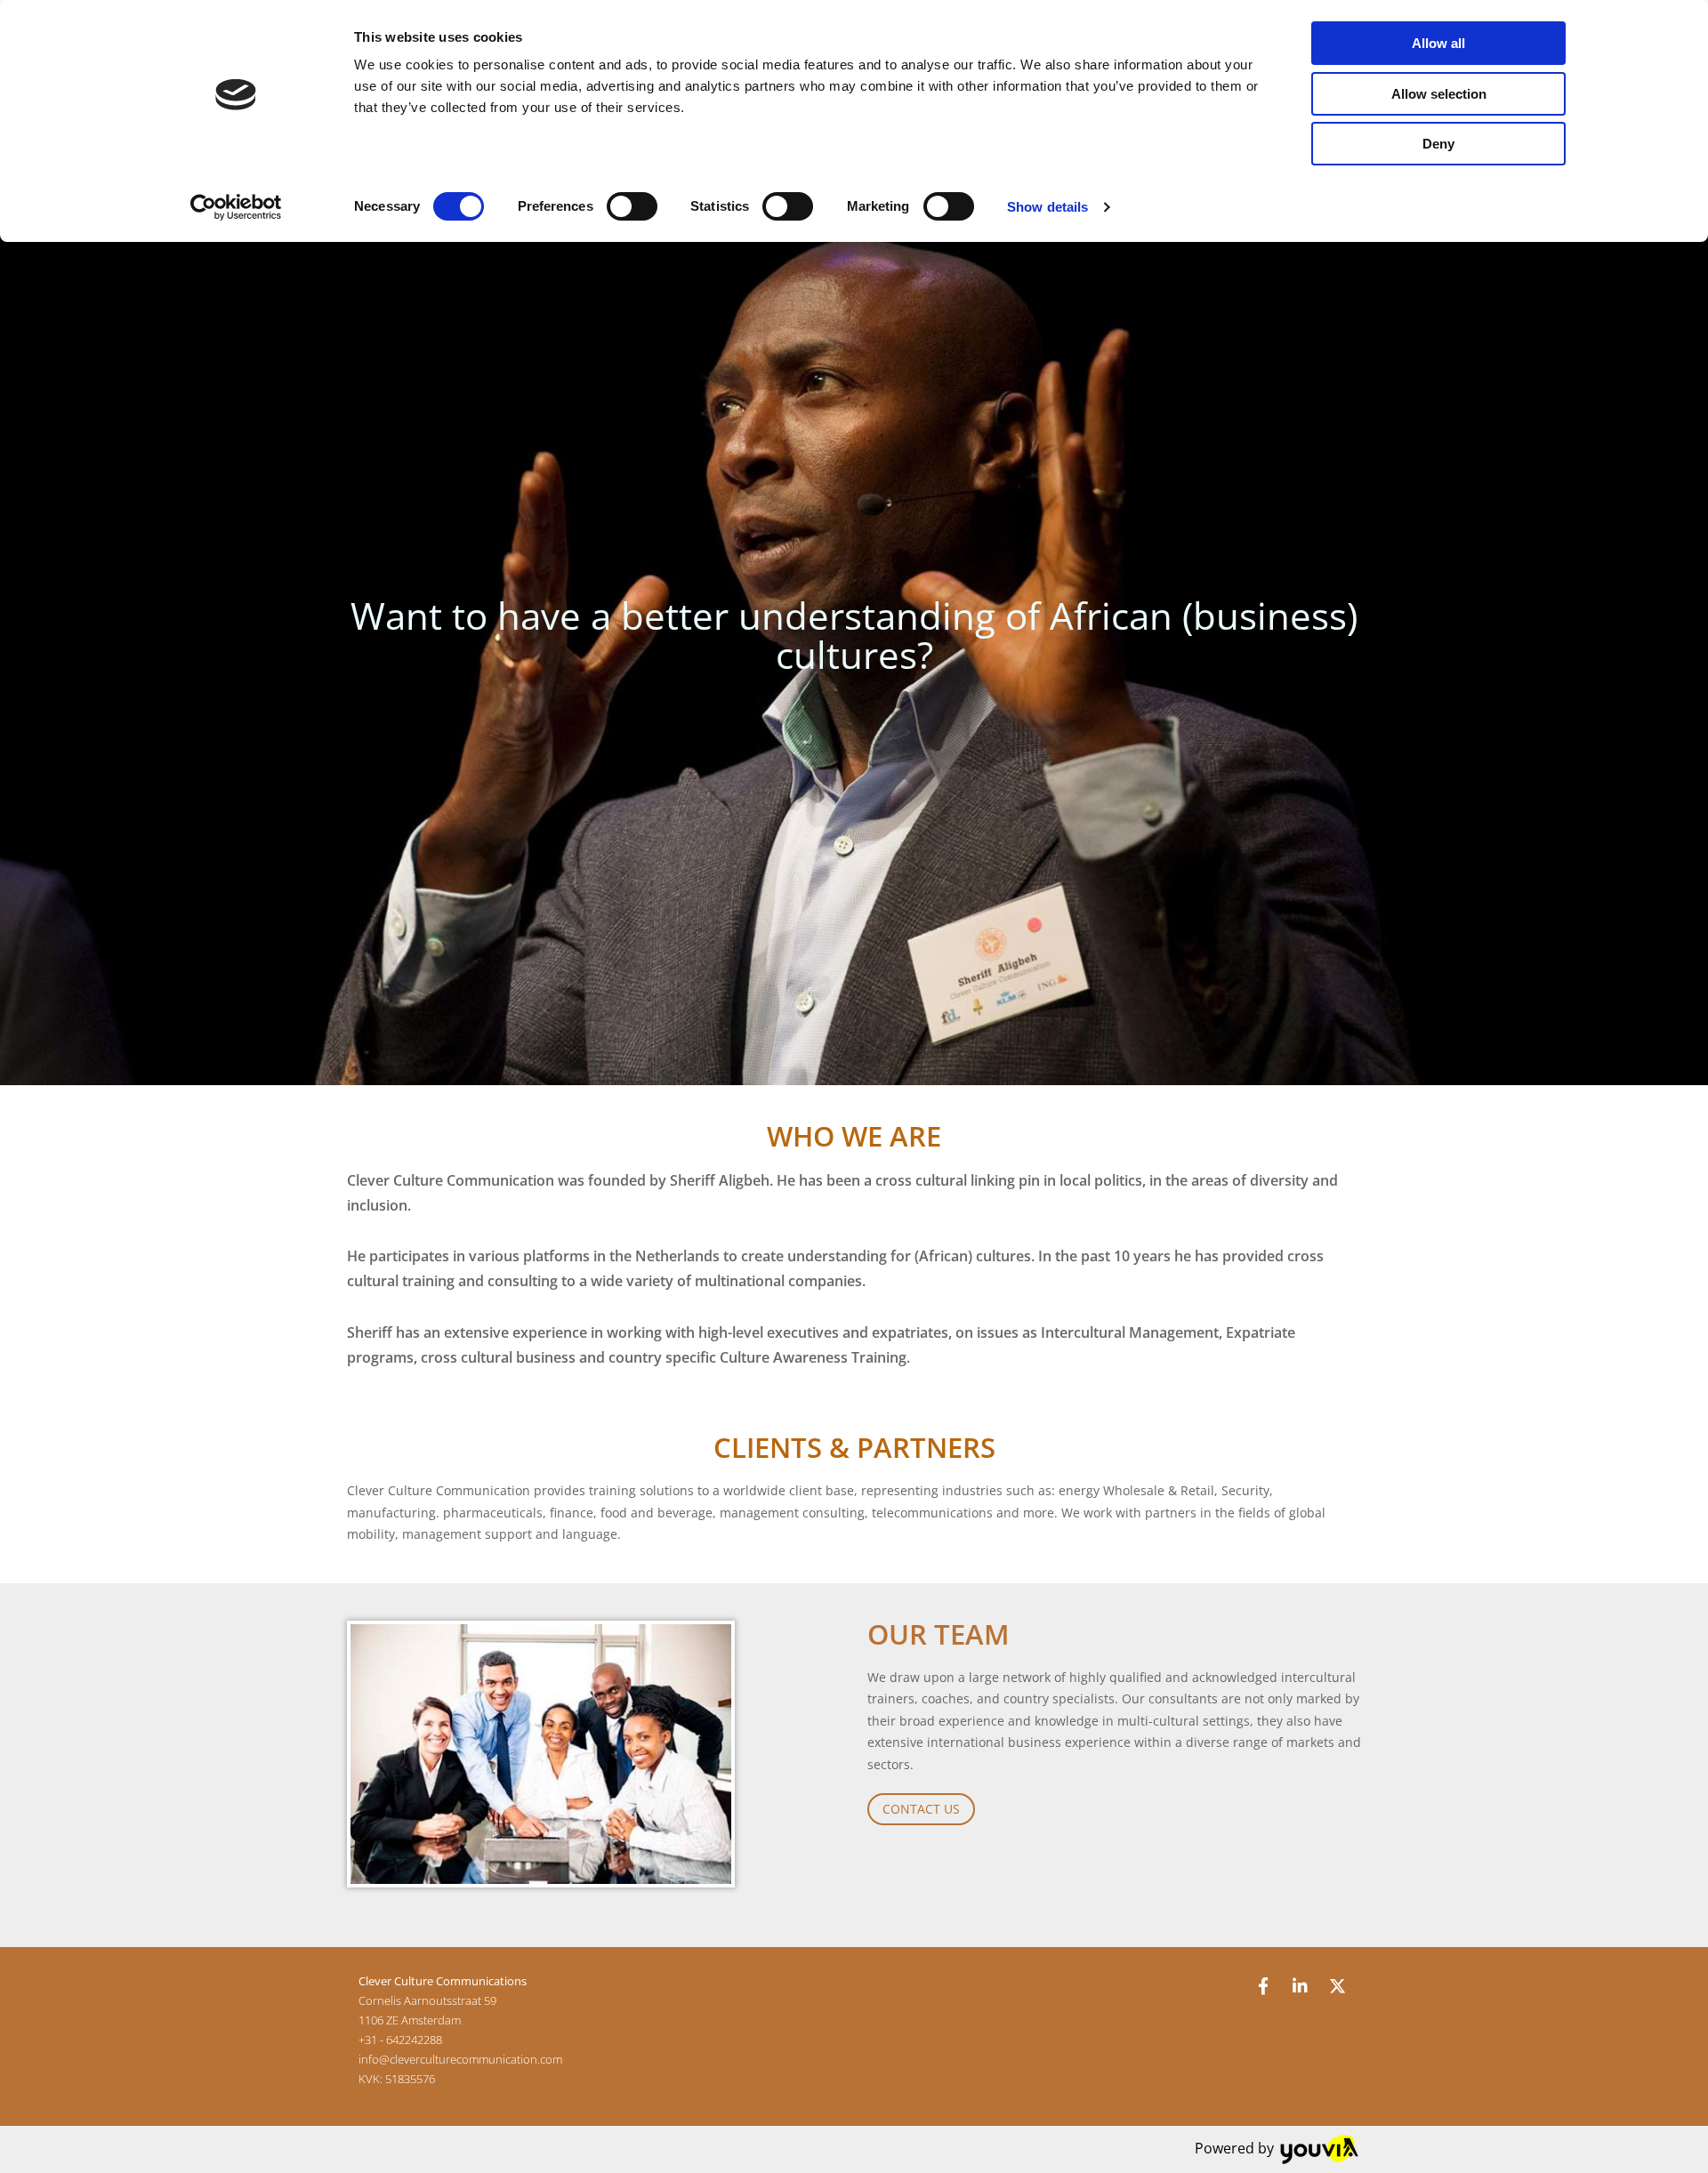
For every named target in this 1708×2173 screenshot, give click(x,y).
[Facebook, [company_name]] (1263, 1985)
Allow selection (1439, 94)
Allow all (1438, 43)
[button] (921, 1809)
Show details (1047, 207)
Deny (1438, 144)
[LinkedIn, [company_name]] (1301, 1985)
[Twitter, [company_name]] (1338, 1985)
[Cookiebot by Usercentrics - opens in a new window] (236, 207)
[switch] (632, 206)
